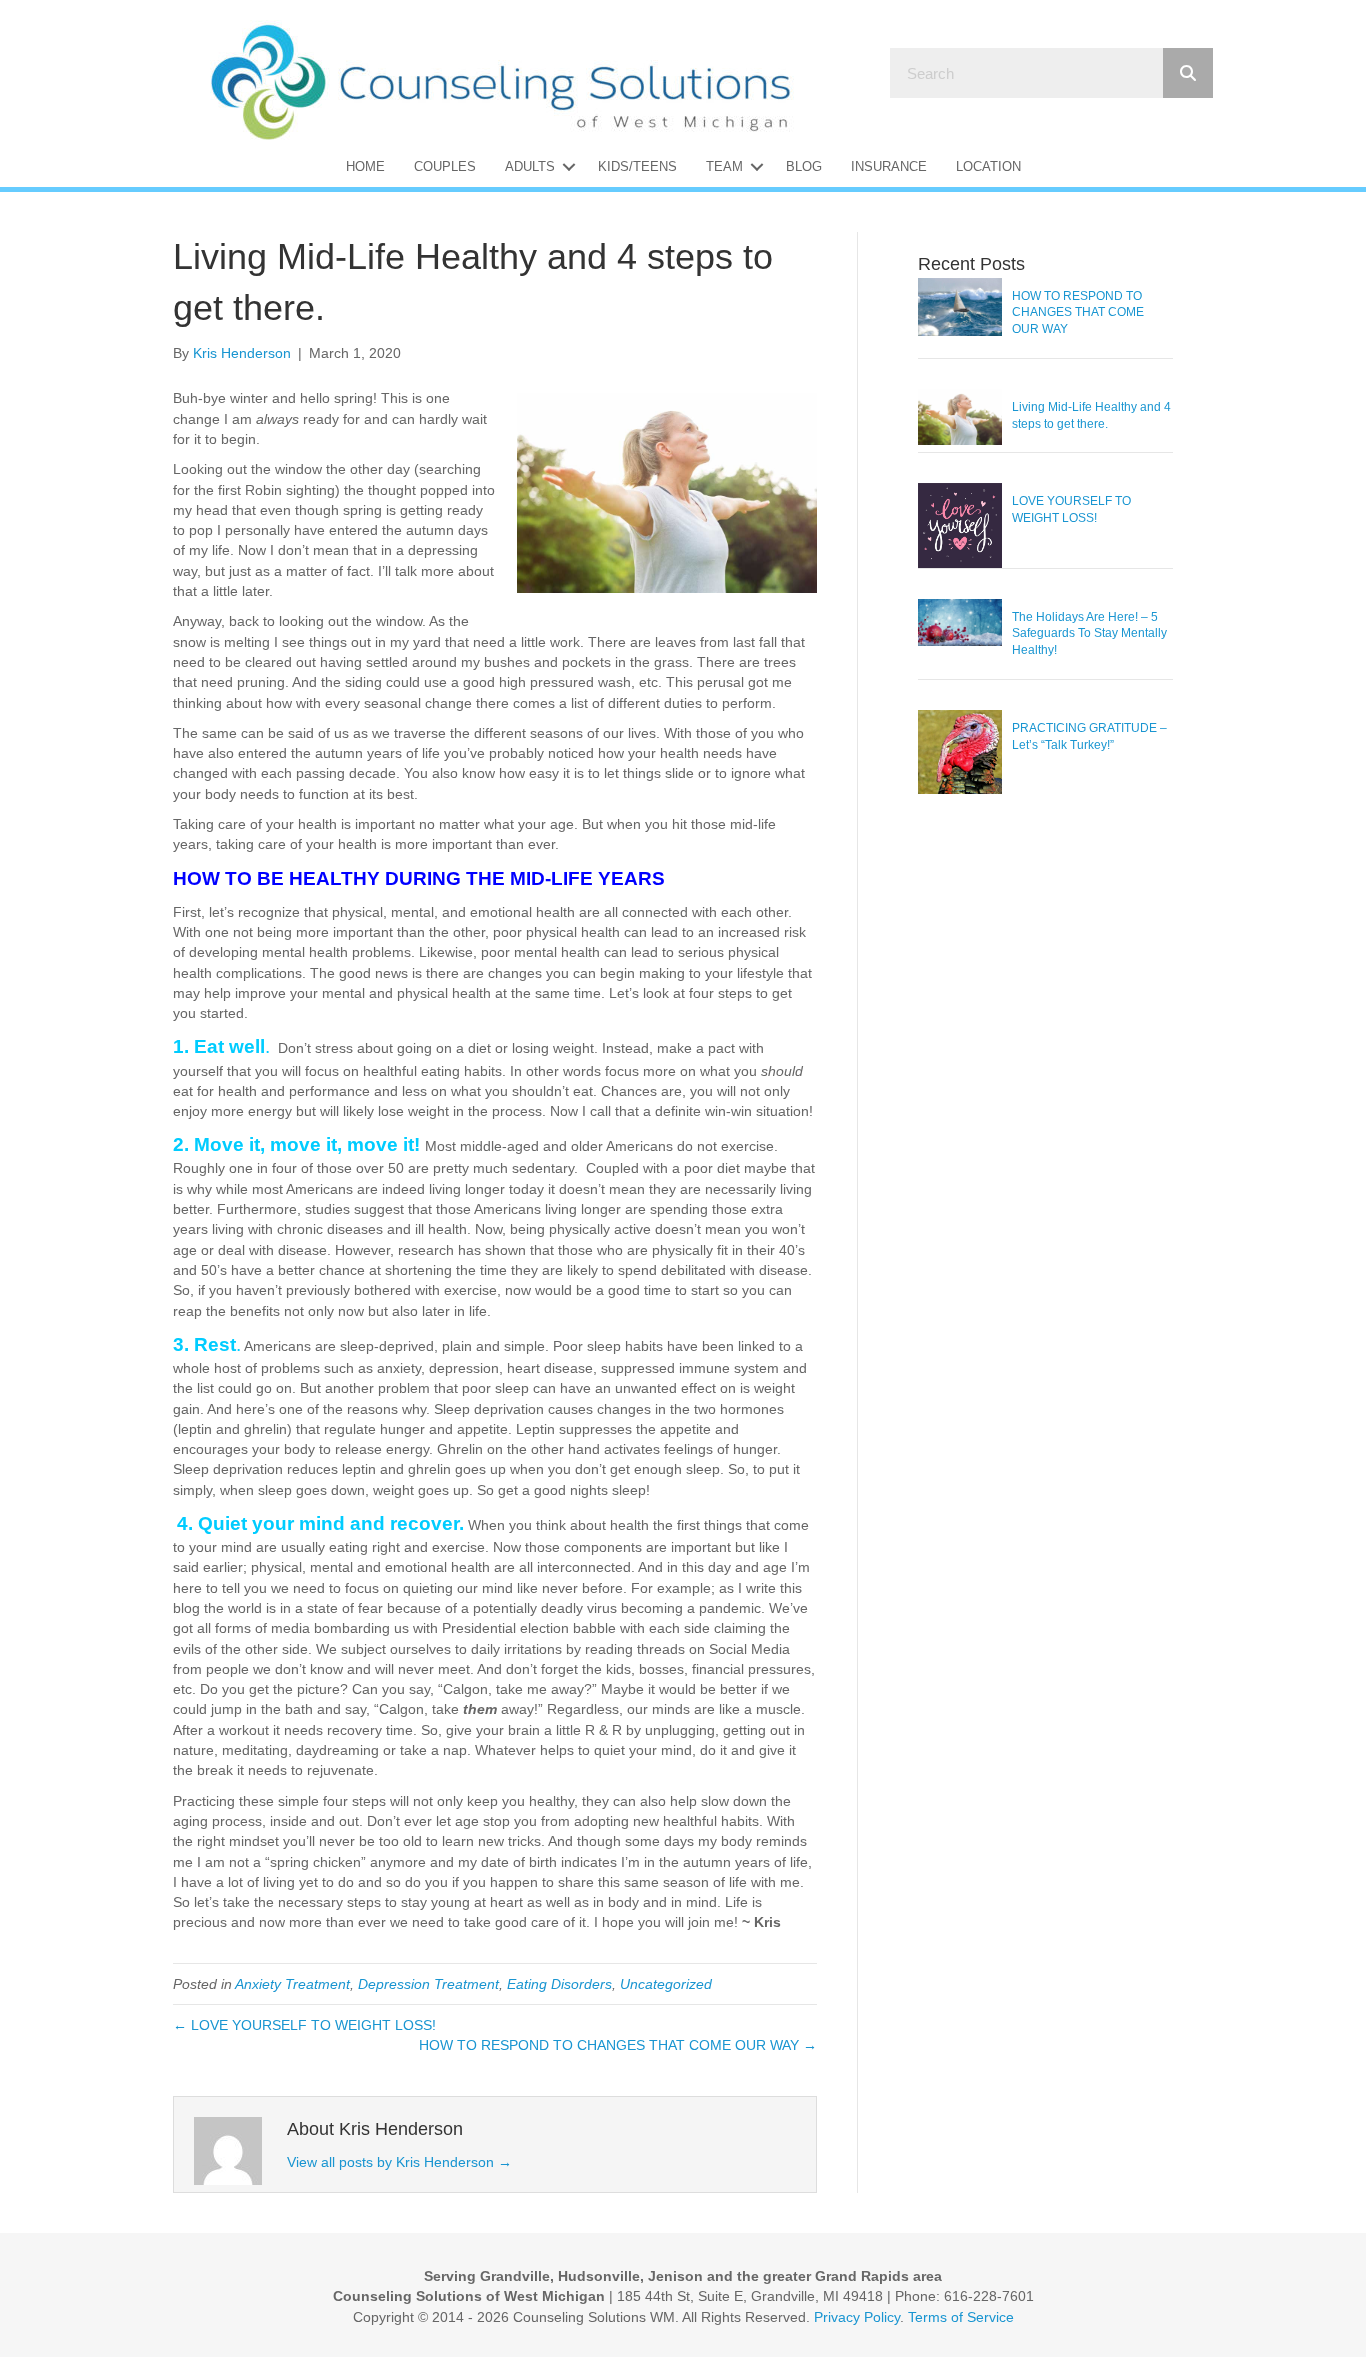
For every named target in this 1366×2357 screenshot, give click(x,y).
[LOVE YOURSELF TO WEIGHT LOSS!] (960, 524)
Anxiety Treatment (292, 1984)
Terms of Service (961, 2317)
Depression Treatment (428, 1984)
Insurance (889, 166)
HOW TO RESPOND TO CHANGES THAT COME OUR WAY (1078, 313)
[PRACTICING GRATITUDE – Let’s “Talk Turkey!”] (960, 751)
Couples (445, 166)
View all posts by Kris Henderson (399, 2162)
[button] (569, 166)
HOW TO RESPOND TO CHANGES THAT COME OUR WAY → (618, 2045)
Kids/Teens (637, 166)
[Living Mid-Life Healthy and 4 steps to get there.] (960, 416)
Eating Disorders (559, 1984)
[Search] (1188, 73)
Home (365, 166)
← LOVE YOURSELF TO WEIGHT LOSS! (304, 2025)
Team (724, 166)
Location (988, 166)
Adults (530, 166)
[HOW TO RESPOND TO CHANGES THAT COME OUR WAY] (960, 305)
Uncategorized (666, 1984)
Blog (804, 166)
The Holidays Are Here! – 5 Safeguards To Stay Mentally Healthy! (1089, 634)
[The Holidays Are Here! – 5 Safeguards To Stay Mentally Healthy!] (960, 621)
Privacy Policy (857, 2317)
